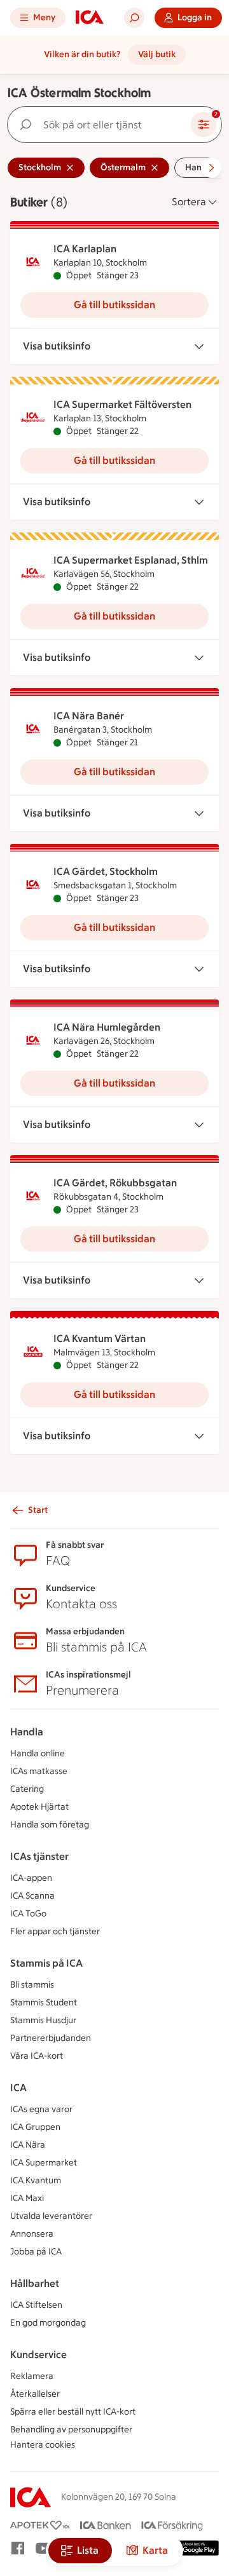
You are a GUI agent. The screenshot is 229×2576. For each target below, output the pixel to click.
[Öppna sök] (134, 18)
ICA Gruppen (35, 2127)
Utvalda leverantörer (51, 2216)
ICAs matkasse (39, 1771)
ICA (18, 2088)
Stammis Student (44, 2003)
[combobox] (102, 125)
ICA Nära (28, 2145)
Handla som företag (50, 1825)
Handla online (38, 1753)
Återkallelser (35, 2394)
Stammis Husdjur (43, 2020)
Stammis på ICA (46, 1963)
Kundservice (38, 2355)
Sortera (189, 202)
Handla (27, 1732)
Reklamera (32, 2376)
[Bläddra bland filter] (211, 168)
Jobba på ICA (36, 2252)
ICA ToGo (28, 1914)
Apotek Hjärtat (39, 1807)
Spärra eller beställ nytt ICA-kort (73, 2412)
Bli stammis (32, 1985)
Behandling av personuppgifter (71, 2430)
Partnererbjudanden (51, 2038)
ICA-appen (31, 1878)
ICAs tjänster (39, 1856)
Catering (27, 1789)
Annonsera (32, 2234)
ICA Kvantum (36, 2180)
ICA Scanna (32, 1896)
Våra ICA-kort (37, 2056)
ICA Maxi (27, 2198)
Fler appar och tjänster (55, 1931)
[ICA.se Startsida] (90, 18)
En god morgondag (48, 2323)
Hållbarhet (35, 2283)
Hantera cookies (43, 2445)
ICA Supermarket (44, 2163)
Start (38, 1510)
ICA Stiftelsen (36, 2305)
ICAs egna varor (41, 2109)
